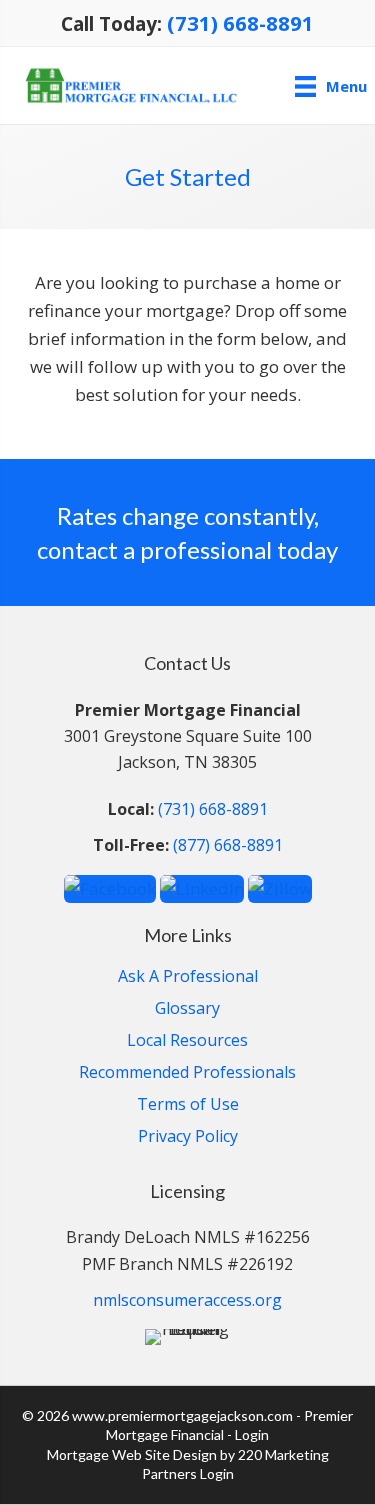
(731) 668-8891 (240, 23)
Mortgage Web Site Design (132, 1454)
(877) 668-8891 (228, 845)
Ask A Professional (188, 977)
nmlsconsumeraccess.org (187, 1300)
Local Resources (187, 1041)
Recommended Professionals (187, 1073)
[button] (110, 887)
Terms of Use (188, 1105)
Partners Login (188, 1473)
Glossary (187, 1009)
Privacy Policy (188, 1137)
